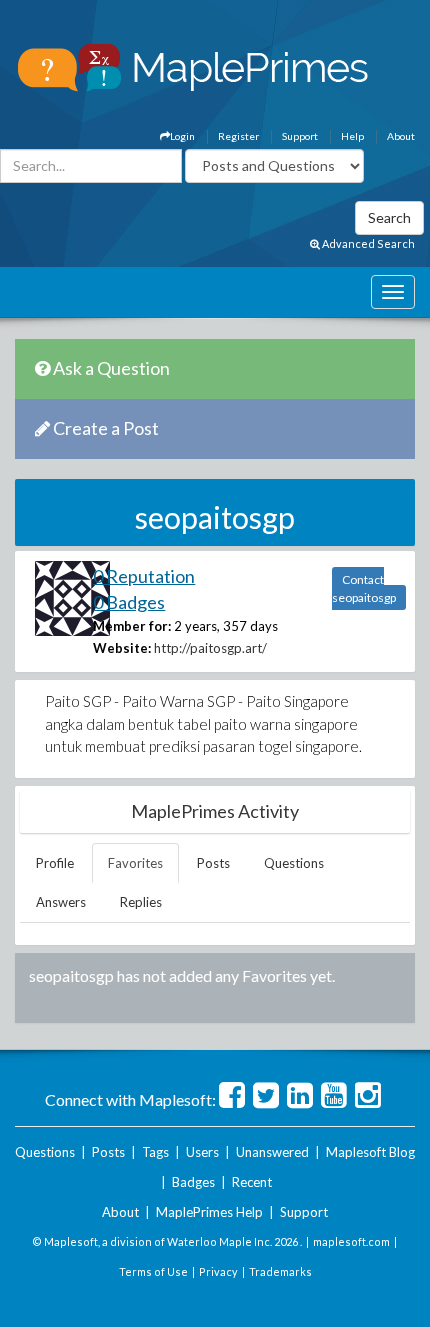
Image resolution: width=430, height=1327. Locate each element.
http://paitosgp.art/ (210, 648)
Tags (155, 1152)
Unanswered (272, 1152)
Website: (122, 648)
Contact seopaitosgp (364, 588)
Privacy (218, 1271)
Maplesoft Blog (370, 1152)
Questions (294, 863)
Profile (55, 863)
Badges (193, 1182)
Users (202, 1152)
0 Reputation (144, 576)
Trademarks (280, 1271)
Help (352, 136)
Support (300, 136)
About (401, 136)
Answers (61, 902)
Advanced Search (367, 243)
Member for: (132, 626)
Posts (213, 863)
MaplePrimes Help (209, 1212)
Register (238, 136)
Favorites (135, 863)
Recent (252, 1182)
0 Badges (129, 602)
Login (182, 136)
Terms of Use (153, 1271)
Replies (141, 902)
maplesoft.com (351, 1241)
